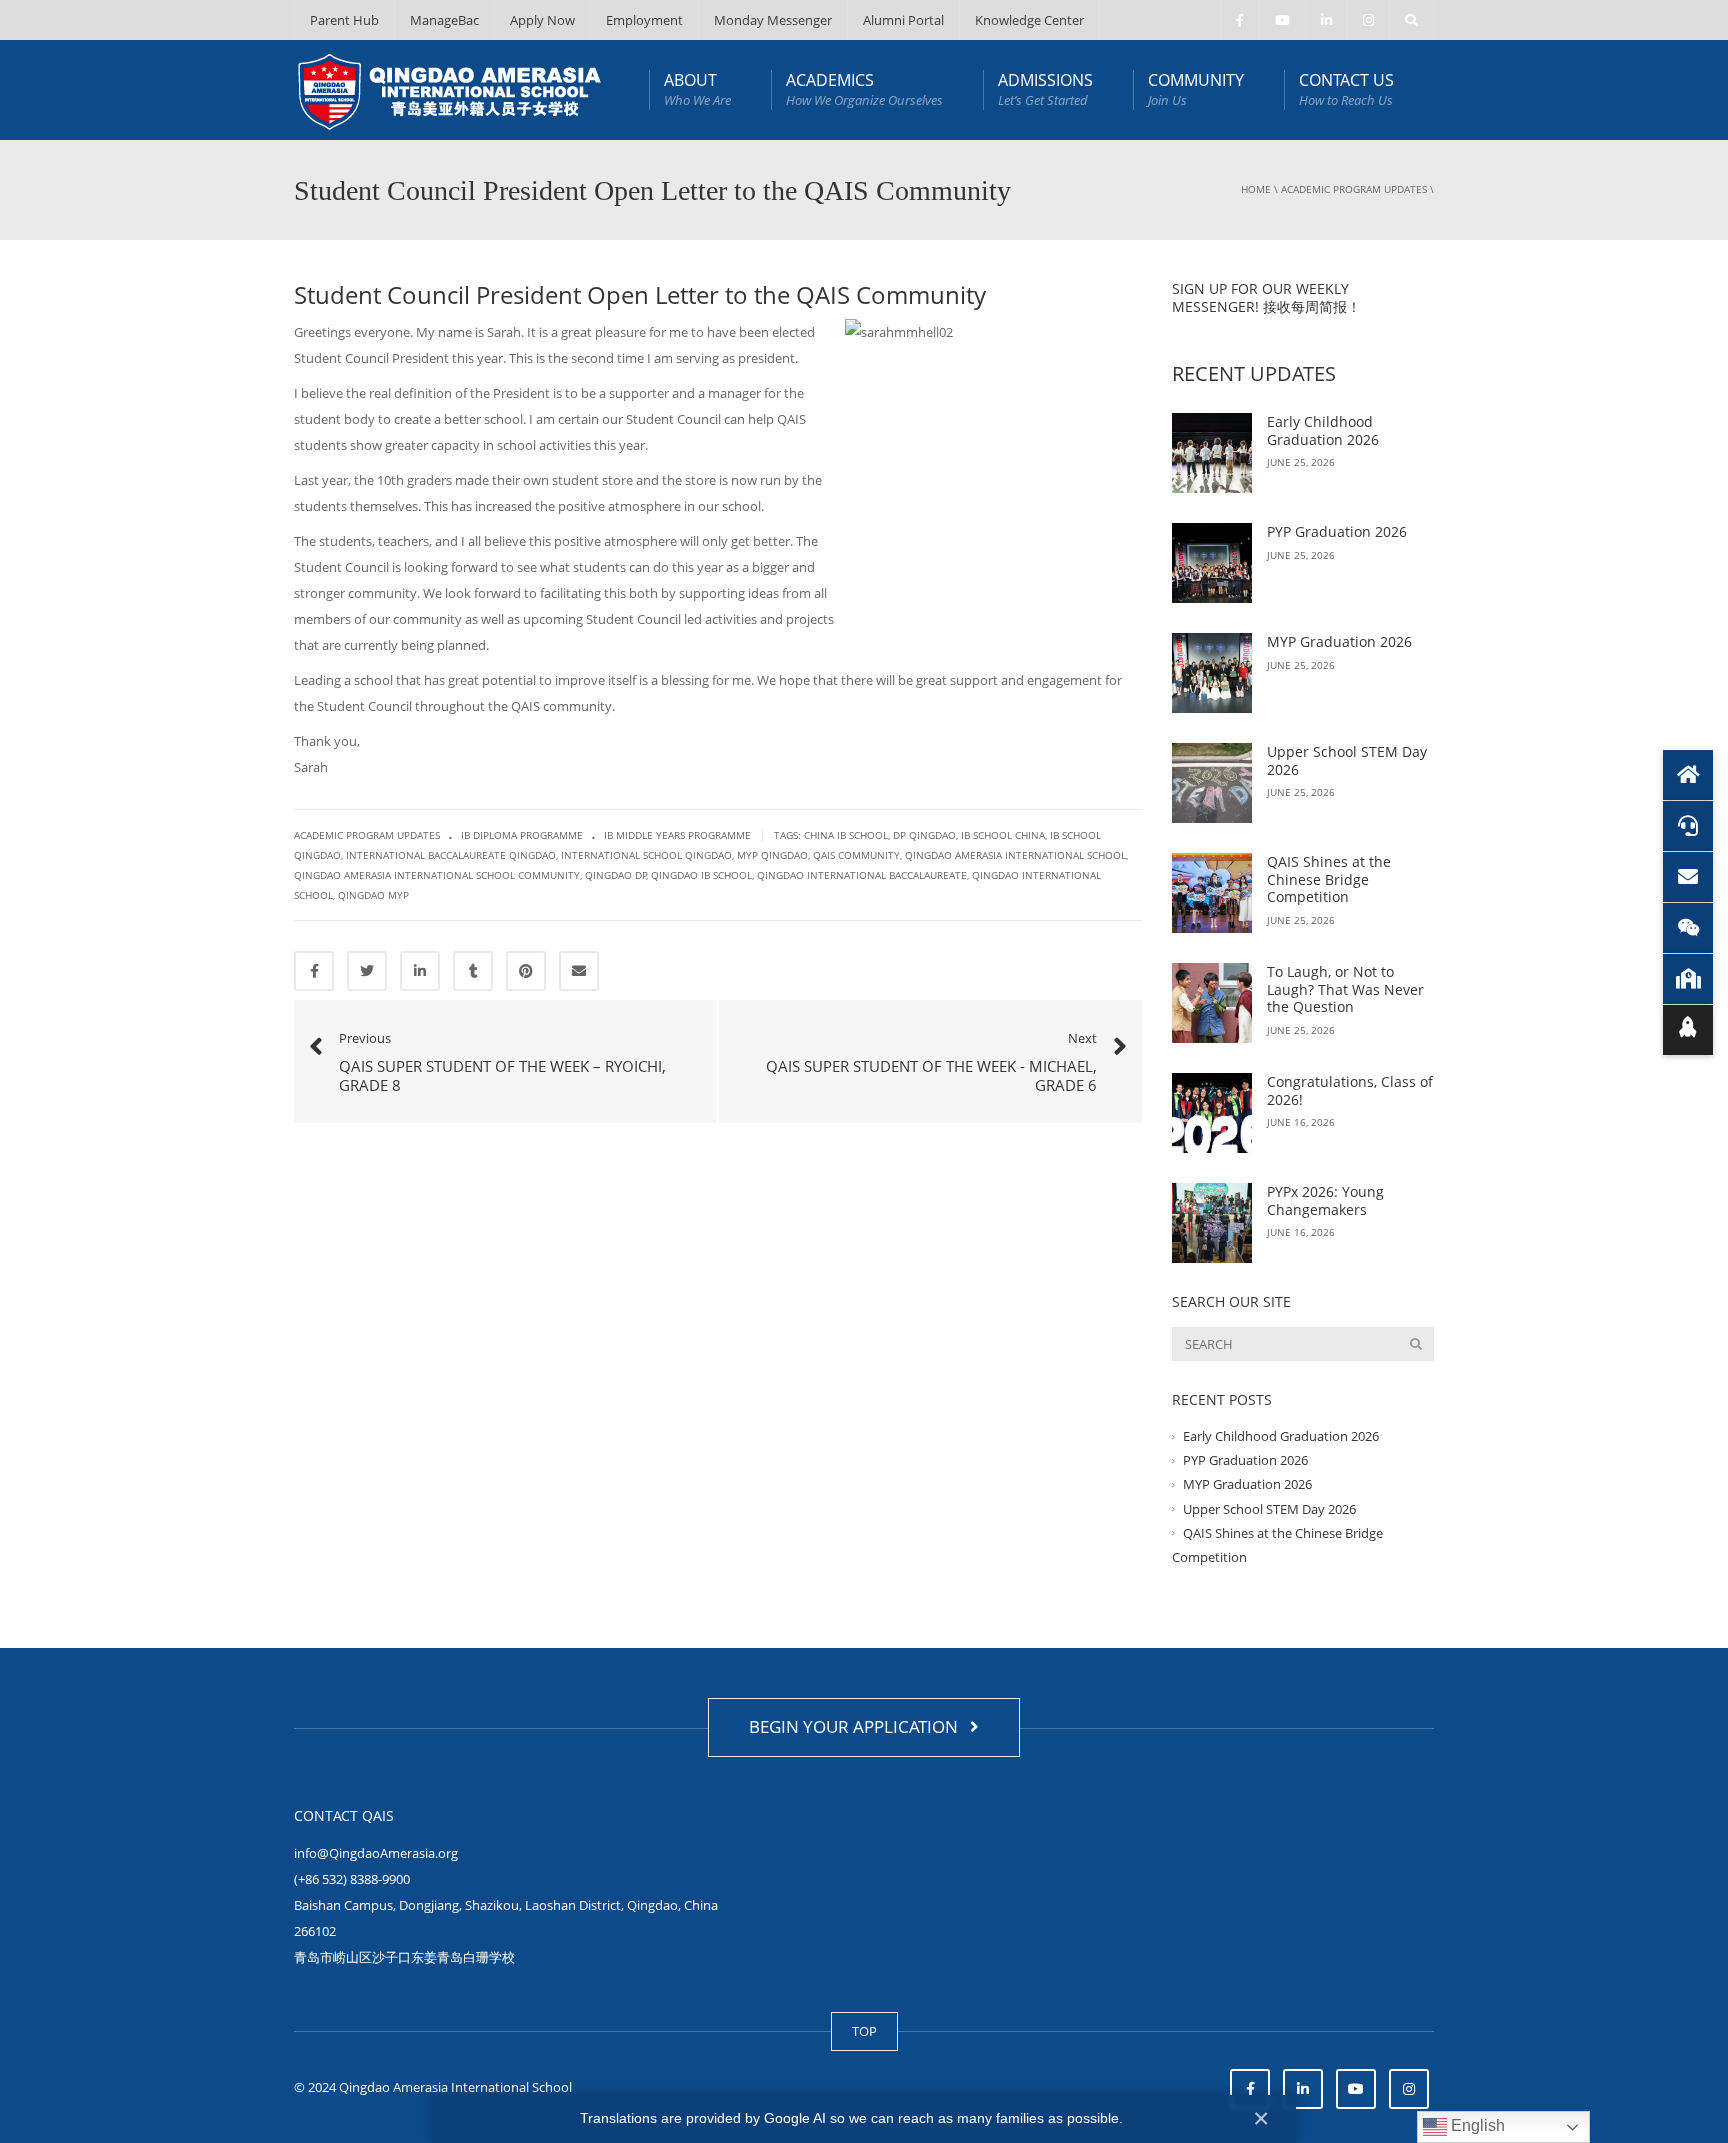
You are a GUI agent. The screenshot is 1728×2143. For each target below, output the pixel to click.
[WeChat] (1688, 928)
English (1476, 2125)
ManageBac (444, 20)
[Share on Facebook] (314, 971)
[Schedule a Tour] (1688, 979)
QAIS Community (856, 855)
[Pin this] (526, 971)
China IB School (846, 835)
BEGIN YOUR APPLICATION (857, 1726)
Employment (644, 20)
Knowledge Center (1029, 20)
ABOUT (697, 89)
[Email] (1688, 877)
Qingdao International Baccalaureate (862, 875)
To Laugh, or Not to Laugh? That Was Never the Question (1345, 989)
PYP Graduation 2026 (1337, 531)
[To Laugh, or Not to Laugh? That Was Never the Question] (1212, 1003)
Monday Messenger (773, 20)
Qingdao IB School (701, 875)
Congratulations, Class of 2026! (1350, 1090)
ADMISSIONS (1045, 89)
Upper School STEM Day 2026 (1347, 760)
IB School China (1003, 835)
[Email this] (579, 971)
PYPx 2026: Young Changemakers (1325, 1200)
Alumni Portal (903, 20)
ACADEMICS (864, 89)
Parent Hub (344, 20)
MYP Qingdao (772, 855)
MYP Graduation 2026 (1339, 641)
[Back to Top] (1688, 1030)
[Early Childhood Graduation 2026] (1212, 453)
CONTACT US (1346, 89)
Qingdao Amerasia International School (1015, 855)
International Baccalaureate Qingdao (451, 855)
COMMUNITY (1196, 89)
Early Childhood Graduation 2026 (1323, 430)
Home (1256, 189)
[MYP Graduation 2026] (1212, 673)
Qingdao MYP (373, 895)
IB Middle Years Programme (677, 835)
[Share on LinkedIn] (420, 971)
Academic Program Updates (1354, 189)
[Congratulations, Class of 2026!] (1212, 1113)
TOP (864, 2031)
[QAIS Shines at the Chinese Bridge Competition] (1212, 893)
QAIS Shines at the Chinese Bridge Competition (1329, 879)
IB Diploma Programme (522, 835)
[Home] (1688, 775)
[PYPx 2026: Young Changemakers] (1212, 1223)
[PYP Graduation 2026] (1212, 563)
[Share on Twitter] (367, 971)
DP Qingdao (924, 835)
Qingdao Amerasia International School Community (437, 875)
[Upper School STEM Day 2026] (1212, 783)
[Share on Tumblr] (473, 971)
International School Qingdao (646, 855)
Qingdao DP (616, 875)
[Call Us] (1688, 826)
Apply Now (542, 20)
